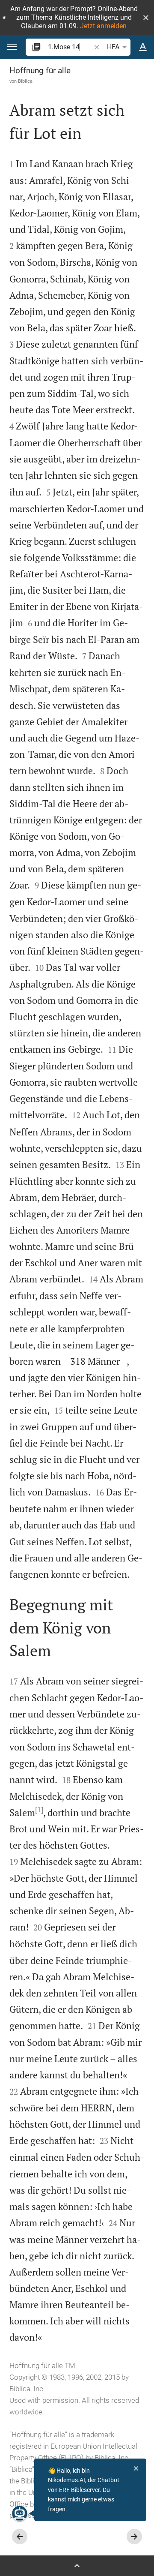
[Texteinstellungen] (143, 47)
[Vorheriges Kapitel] (20, 2537)
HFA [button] (113, 47)
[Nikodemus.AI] (20, 2513)
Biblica (25, 81)
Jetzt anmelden (103, 26)
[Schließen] (136, 2468)
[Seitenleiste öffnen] (77, 2566)
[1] (39, 1810)
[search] (70, 47)
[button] (146, 18)
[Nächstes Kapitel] (134, 2537)
